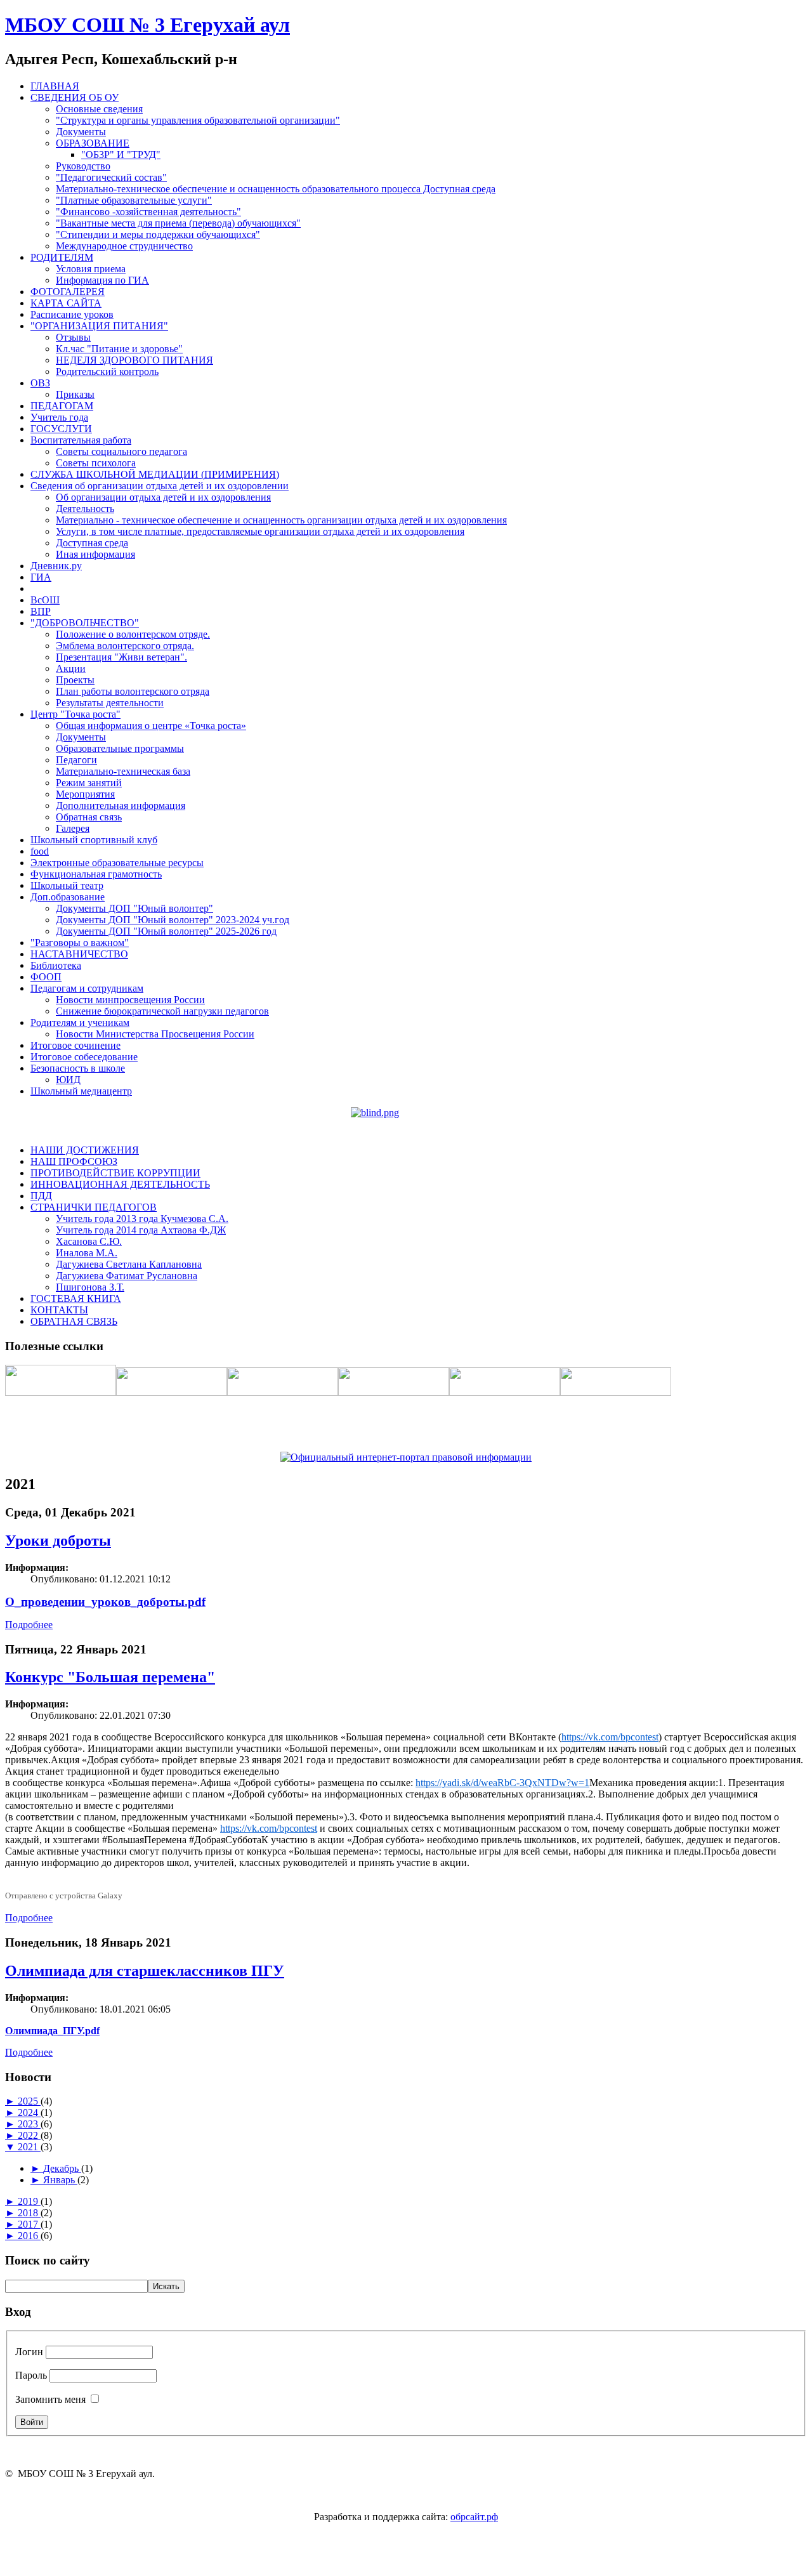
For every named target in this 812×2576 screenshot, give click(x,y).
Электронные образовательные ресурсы (117, 863)
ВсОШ (45, 600)
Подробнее (29, 1625)
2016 (29, 2236)
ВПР (41, 611)
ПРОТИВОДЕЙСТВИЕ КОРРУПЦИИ (115, 1173)
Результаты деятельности (110, 703)
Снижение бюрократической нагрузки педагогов (162, 1011)
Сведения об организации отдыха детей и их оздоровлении (160, 486)
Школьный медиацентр (81, 1091)
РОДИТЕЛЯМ (62, 257)
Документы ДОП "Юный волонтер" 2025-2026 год (166, 931)
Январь (60, 2180)
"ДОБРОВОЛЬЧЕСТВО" (85, 623)
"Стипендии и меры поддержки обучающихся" (158, 234)
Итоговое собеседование (84, 1057)
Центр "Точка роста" (75, 714)
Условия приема (91, 269)
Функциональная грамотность (96, 874)
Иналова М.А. (87, 1253)
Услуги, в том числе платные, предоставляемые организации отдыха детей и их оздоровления (260, 531)
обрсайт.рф (474, 2517)
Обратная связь (89, 817)
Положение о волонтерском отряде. (133, 634)
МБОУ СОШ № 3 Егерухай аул (147, 25)
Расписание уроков (72, 314)
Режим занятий (89, 783)
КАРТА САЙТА (66, 303)
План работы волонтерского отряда (133, 691)
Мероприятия (85, 794)
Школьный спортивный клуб (94, 840)
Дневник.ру (56, 566)
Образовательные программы (120, 748)
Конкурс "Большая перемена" (110, 1677)
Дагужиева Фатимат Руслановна (127, 1276)
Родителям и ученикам (80, 1022)
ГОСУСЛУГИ (61, 429)
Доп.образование (68, 897)
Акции (71, 668)
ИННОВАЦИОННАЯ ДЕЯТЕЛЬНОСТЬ (120, 1184)
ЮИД (68, 1080)
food (40, 851)
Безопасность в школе (78, 1068)
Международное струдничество (124, 246)
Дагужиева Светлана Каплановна (129, 1264)
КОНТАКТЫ (59, 1310)
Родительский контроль (107, 371)
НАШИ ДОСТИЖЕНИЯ (85, 1150)
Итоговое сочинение (75, 1045)
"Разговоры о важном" (80, 943)
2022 (29, 2135)
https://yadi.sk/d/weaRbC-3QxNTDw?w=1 (502, 1783)
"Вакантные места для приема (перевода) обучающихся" (178, 223)
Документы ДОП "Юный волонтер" (134, 908)
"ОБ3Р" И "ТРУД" (121, 154)
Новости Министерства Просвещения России (155, 1034)
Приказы (75, 394)
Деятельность (85, 509)
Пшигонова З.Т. (90, 1287)
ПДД (41, 1196)
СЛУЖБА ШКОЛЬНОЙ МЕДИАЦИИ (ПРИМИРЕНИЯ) (155, 474)
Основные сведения (99, 109)
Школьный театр (67, 885)
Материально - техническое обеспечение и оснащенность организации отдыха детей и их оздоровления (281, 520)
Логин (29, 2352)
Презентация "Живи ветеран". (121, 657)
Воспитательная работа (81, 440)
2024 (29, 2113)
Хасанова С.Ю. (89, 1241)
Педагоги (76, 760)
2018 (29, 2213)
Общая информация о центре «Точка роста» (151, 726)
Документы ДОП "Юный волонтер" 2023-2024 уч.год (173, 920)
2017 (29, 2224)
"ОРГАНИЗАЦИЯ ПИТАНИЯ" (99, 326)
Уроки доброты (58, 1541)
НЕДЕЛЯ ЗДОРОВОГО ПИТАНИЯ (134, 360)
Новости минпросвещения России (130, 1000)
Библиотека (56, 965)
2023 (29, 2124)
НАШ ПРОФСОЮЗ (74, 1161)
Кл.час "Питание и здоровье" (119, 349)
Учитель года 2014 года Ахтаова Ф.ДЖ (141, 1230)
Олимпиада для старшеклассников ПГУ (145, 1971)
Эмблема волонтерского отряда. (125, 646)
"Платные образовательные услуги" (134, 200)
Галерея (73, 828)
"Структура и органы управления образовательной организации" (198, 120)
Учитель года (59, 417)
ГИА (41, 577)
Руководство (83, 166)
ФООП (46, 977)
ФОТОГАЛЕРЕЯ (68, 292)
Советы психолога (96, 463)
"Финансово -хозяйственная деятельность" (148, 212)
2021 (29, 2147)
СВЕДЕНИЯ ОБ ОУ (75, 97)
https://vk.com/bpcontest (610, 1737)
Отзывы (73, 337)
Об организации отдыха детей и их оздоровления (163, 497)
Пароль (31, 2375)
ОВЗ (40, 383)
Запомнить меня (50, 2399)
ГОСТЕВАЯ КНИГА (76, 1298)
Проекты (75, 680)
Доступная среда (92, 543)
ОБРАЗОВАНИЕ (93, 143)
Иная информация (95, 554)
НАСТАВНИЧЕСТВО (79, 954)
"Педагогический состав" (111, 177)
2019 (29, 2201)
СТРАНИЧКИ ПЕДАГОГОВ (94, 1207)
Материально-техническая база (123, 771)
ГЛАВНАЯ (55, 86)
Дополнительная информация (121, 805)
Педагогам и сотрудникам (87, 988)
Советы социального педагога (121, 451)
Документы (81, 132)
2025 (29, 2101)
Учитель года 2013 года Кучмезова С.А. (142, 1219)
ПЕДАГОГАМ (62, 406)
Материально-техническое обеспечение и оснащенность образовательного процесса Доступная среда (276, 189)
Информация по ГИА (102, 280)
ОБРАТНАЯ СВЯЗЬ (74, 1321)
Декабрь (62, 2168)
